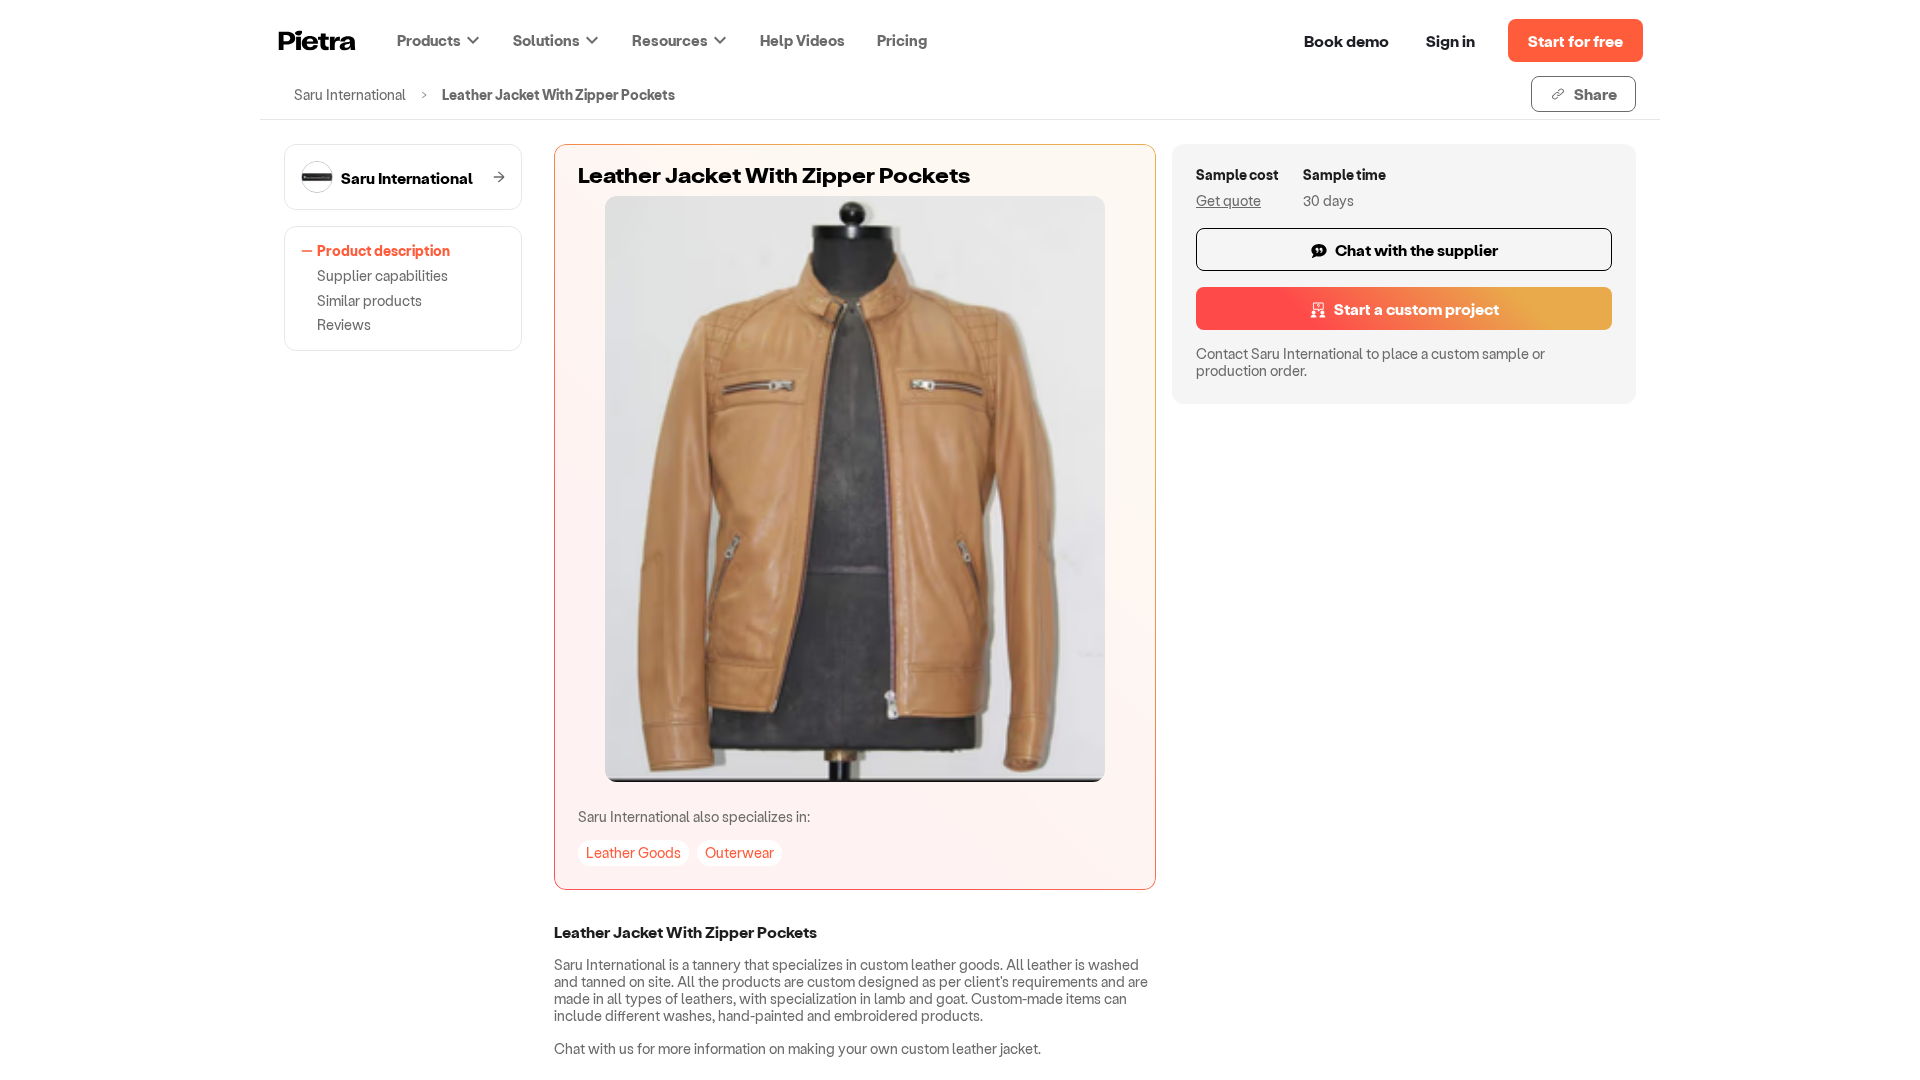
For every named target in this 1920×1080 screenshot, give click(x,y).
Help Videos (802, 40)
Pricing (902, 40)
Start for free (1575, 40)
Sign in (1450, 40)
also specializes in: (694, 816)
